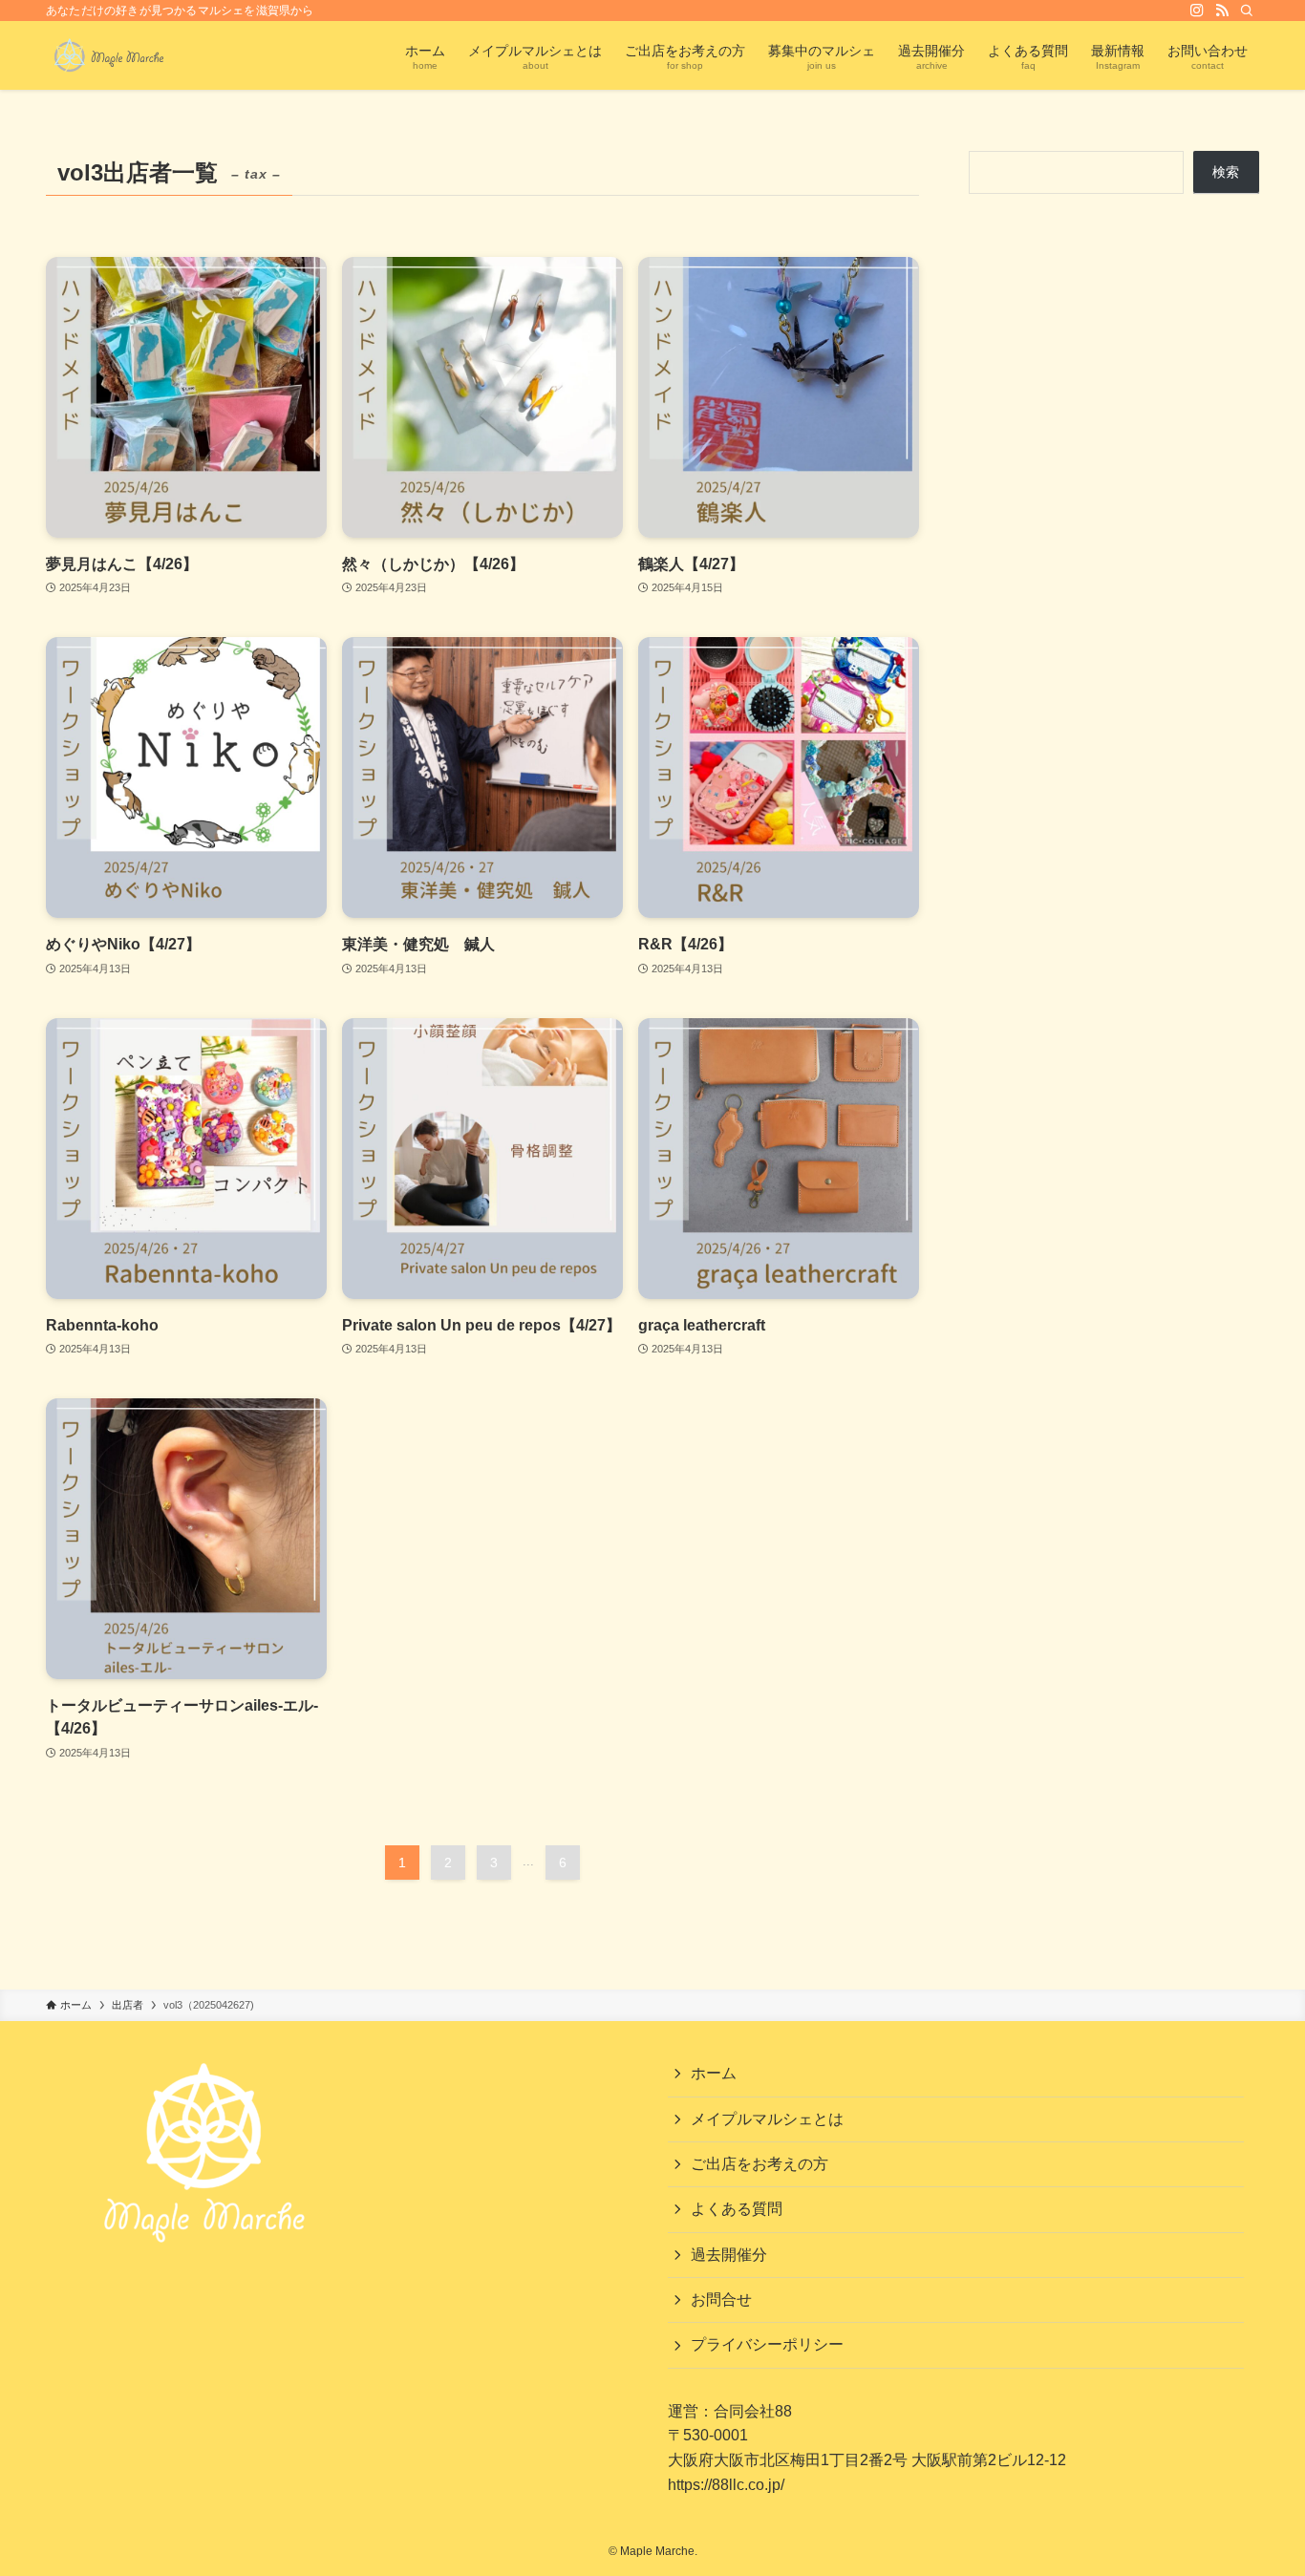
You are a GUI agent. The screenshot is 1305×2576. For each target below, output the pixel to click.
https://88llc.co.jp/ (726, 2485)
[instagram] (1197, 11)
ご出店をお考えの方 (759, 2164)
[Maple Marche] (109, 55)
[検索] (1247, 11)
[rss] (1222, 11)
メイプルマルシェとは (767, 2119)
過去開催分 (729, 2255)
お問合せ (721, 2299)
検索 (1226, 172)
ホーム (714, 2073)
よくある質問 (737, 2209)
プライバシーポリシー (767, 2344)
